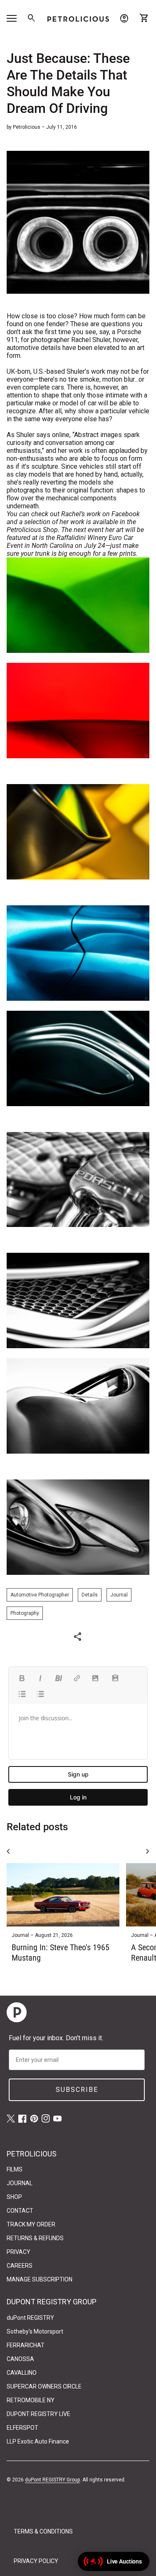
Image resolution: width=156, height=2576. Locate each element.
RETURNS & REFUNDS (35, 2238)
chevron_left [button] (8, 1851)
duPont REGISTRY (30, 2318)
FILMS (15, 2169)
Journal (119, 1595)
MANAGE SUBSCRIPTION (40, 2279)
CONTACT (20, 2211)
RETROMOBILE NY (31, 2400)
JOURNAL (20, 2183)
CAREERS (20, 2266)
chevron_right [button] (148, 1851)
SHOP (14, 2197)
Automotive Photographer (40, 1595)
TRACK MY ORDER (31, 2224)
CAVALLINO (22, 2373)
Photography (25, 1613)
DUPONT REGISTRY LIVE (38, 2414)
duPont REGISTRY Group (52, 2480)
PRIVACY (19, 2252)
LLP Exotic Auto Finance (38, 2441)
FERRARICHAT (26, 2345)
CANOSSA (20, 2359)
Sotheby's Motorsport (35, 2331)
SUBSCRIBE (77, 2090)
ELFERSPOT (22, 2428)
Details (90, 1595)
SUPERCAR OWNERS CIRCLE (44, 2386)
